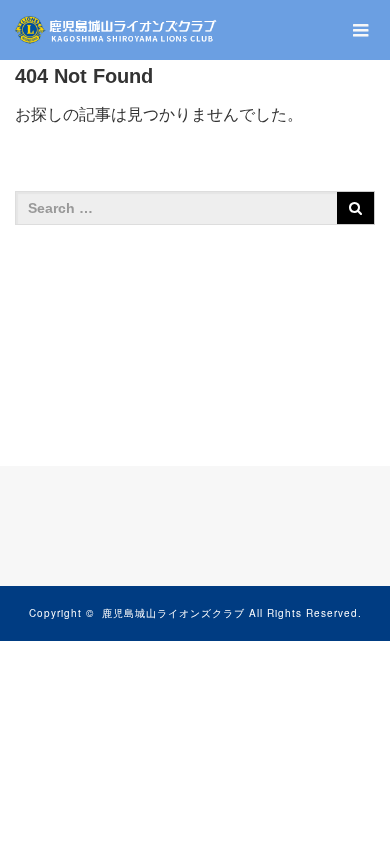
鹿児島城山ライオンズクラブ (173, 613)
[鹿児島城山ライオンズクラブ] (117, 30)
